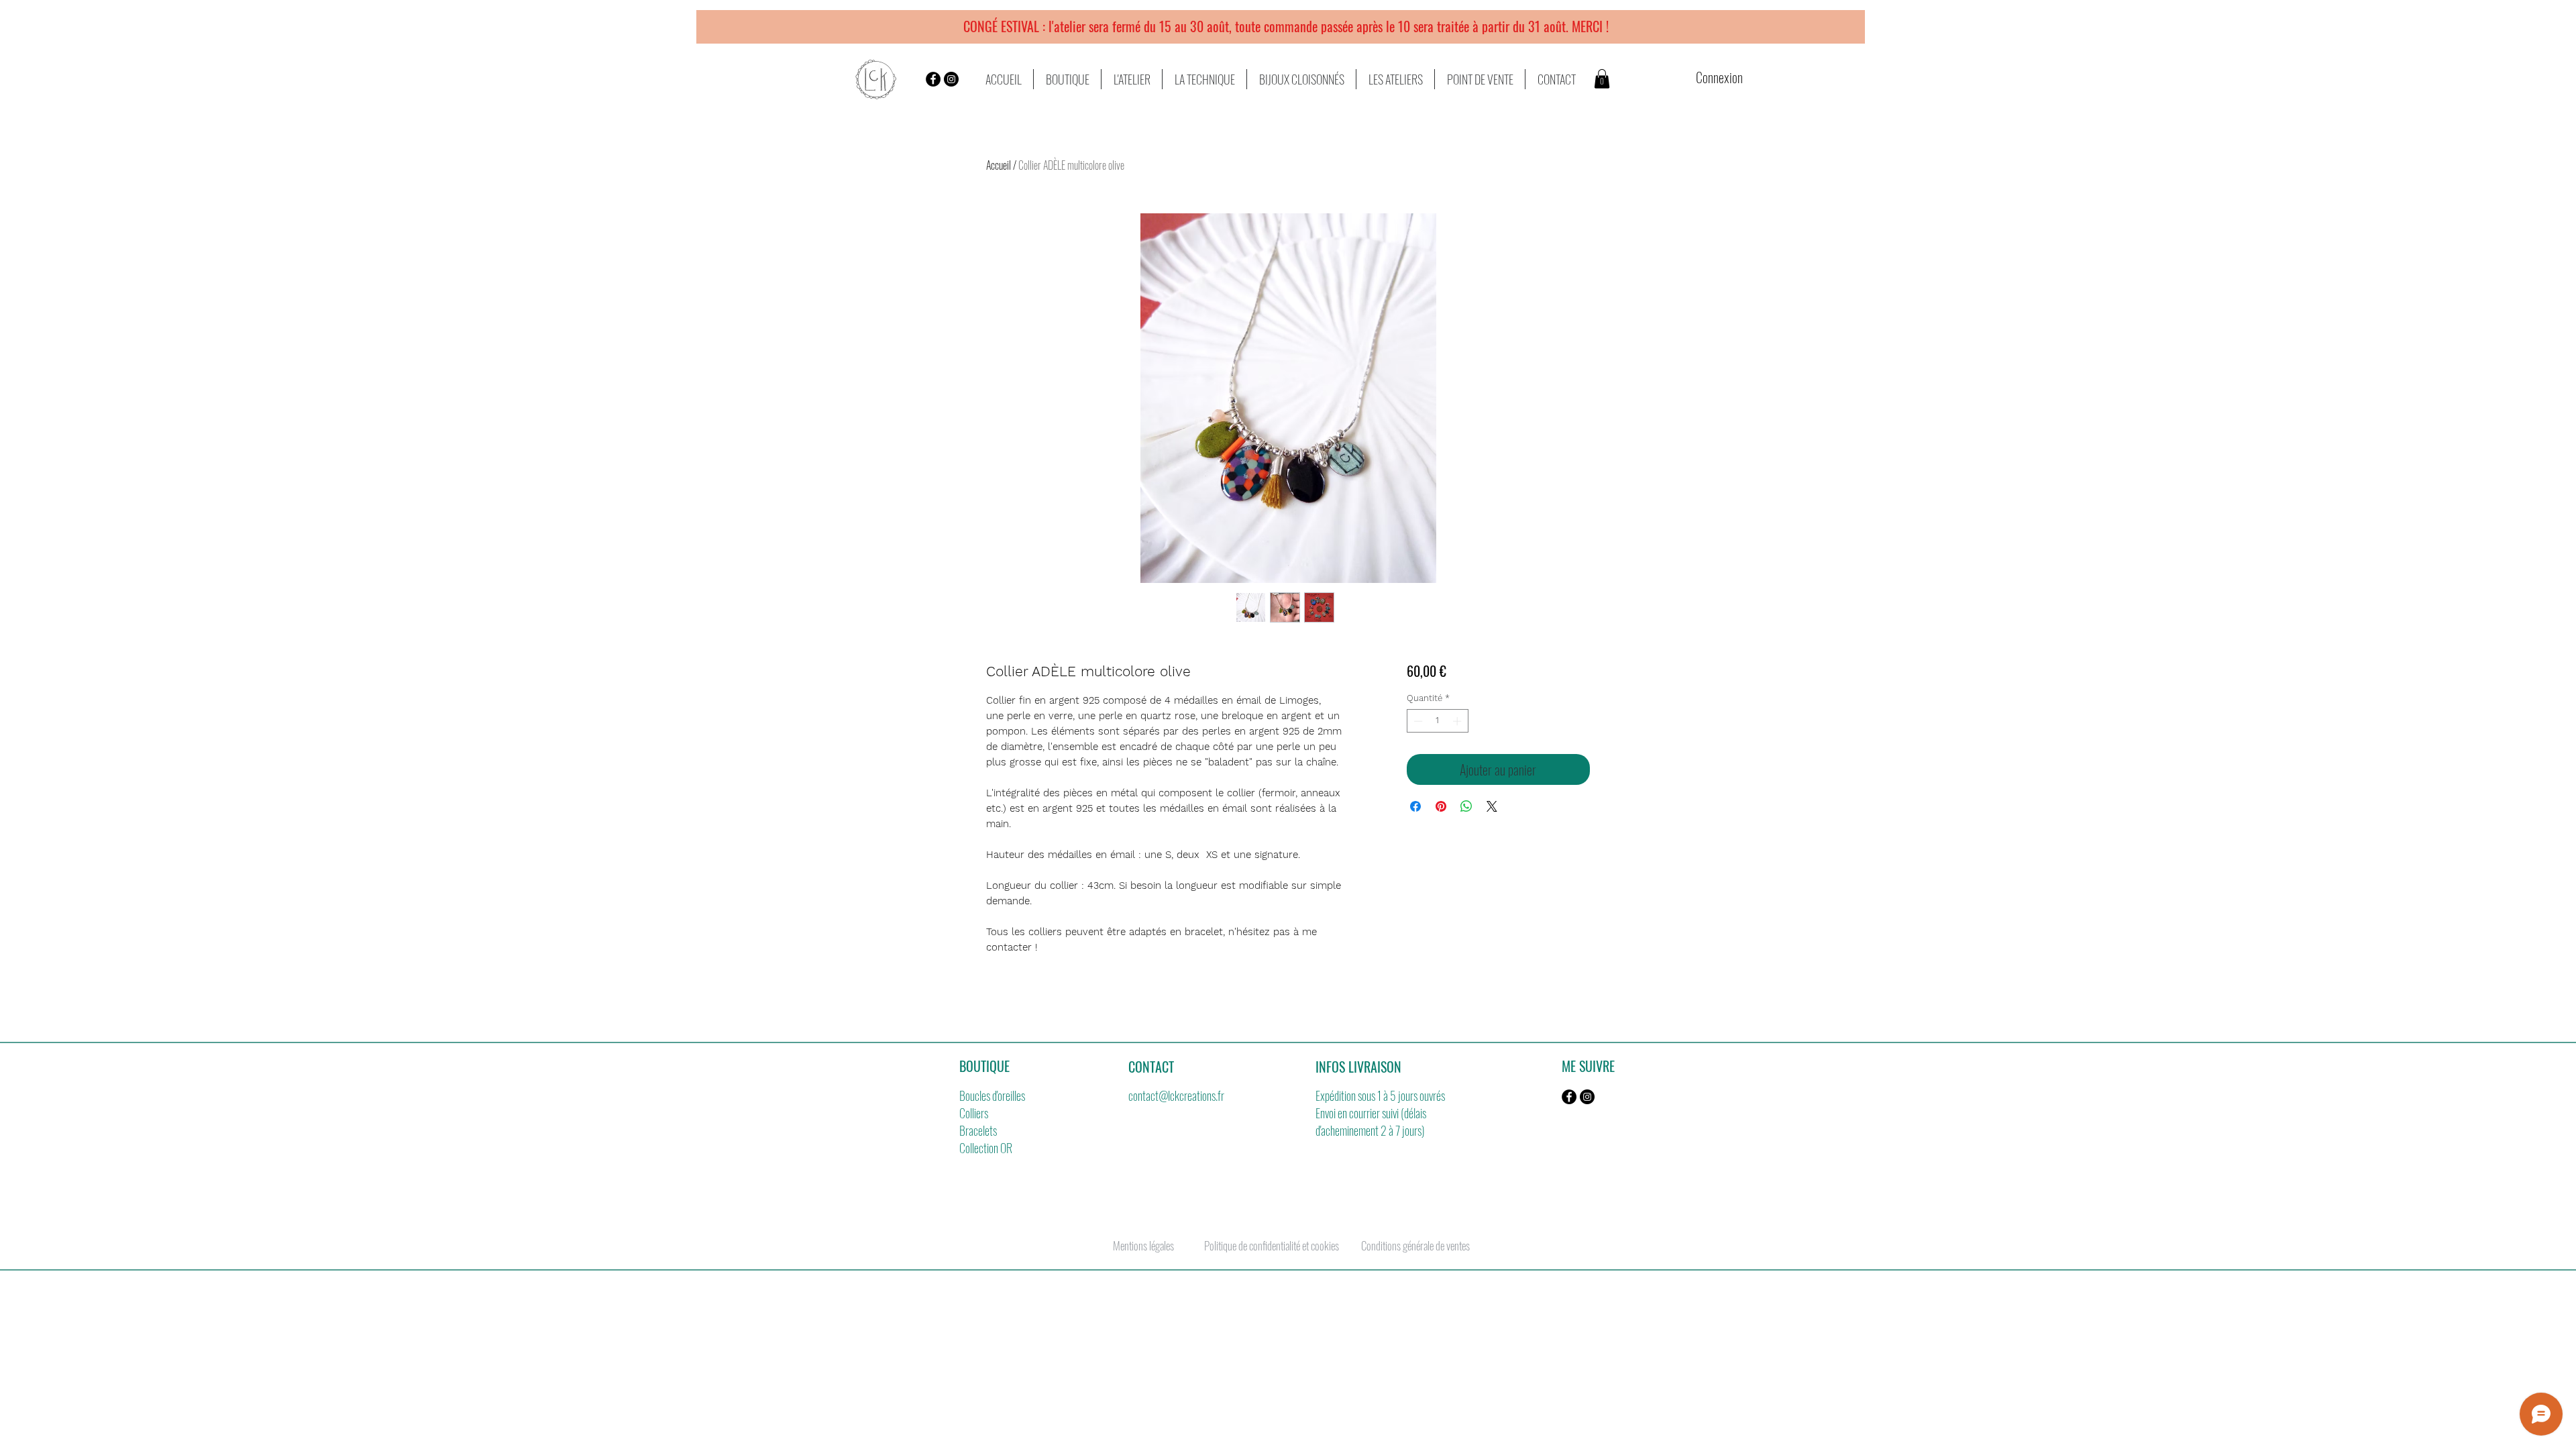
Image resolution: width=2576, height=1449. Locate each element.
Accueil (999, 165)
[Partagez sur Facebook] (1415, 806)
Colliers (974, 1113)
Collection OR (986, 1148)
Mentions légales (1143, 1245)
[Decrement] (1417, 721)
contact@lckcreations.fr (1176, 1095)
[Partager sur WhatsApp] (1466, 806)
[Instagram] (951, 79)
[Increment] (1458, 721)
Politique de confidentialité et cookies (1272, 1245)
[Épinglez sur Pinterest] (1441, 806)
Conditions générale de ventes (1415, 1245)
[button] (1602, 79)
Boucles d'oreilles (992, 1095)
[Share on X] (1492, 806)
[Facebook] (933, 79)
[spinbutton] (1437, 721)
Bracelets (978, 1130)
